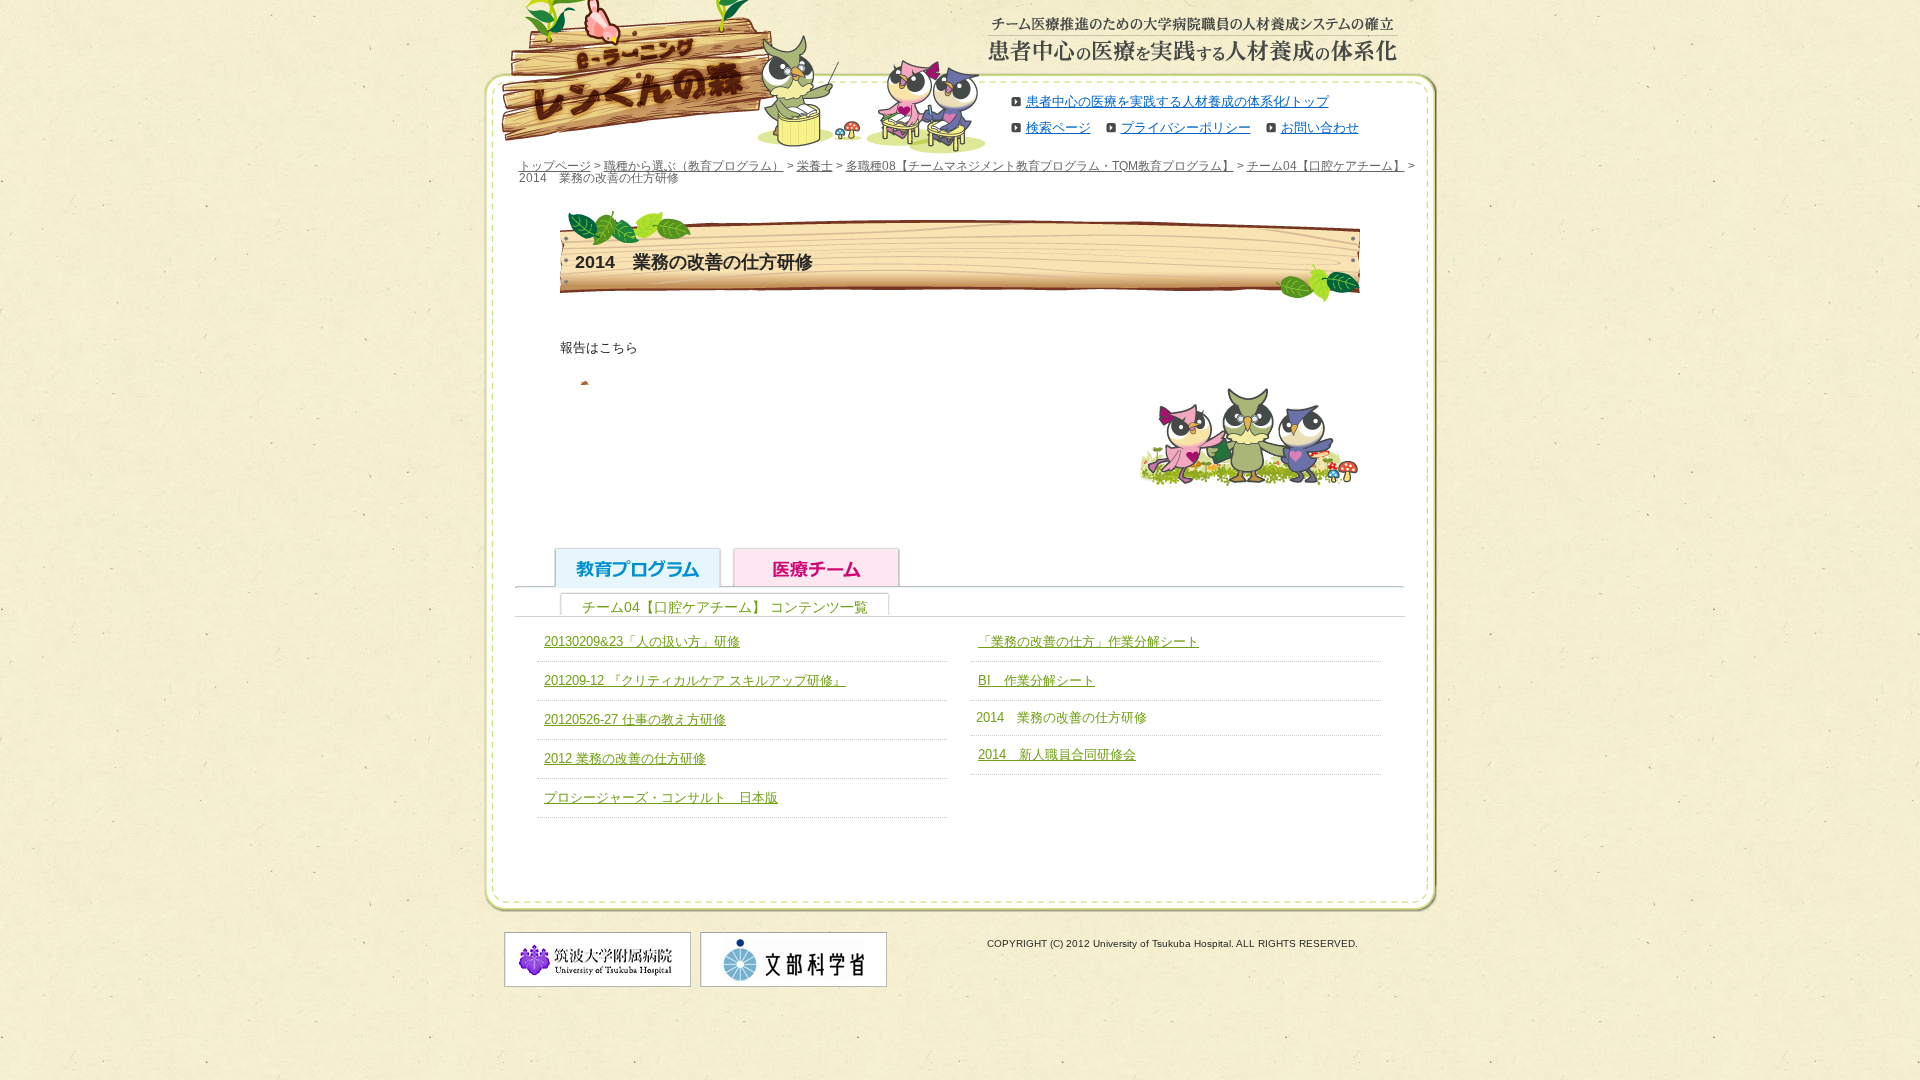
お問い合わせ (1320, 127)
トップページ (555, 166)
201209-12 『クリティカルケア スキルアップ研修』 (695, 680)
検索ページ (1058, 127)
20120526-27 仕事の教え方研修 (635, 719)
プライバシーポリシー (1186, 127)
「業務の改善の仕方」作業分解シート (1088, 641)
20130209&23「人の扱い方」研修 (642, 641)
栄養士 (815, 166)
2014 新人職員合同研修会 (1057, 754)
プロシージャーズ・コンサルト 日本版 (661, 797)
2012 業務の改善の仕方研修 (625, 758)
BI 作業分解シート (1036, 680)
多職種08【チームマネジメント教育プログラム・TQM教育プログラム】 (1040, 166)
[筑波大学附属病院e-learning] (624, 70)
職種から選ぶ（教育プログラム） (694, 166)
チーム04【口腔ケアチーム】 (1326, 166)
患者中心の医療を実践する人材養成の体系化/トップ (1177, 101)
